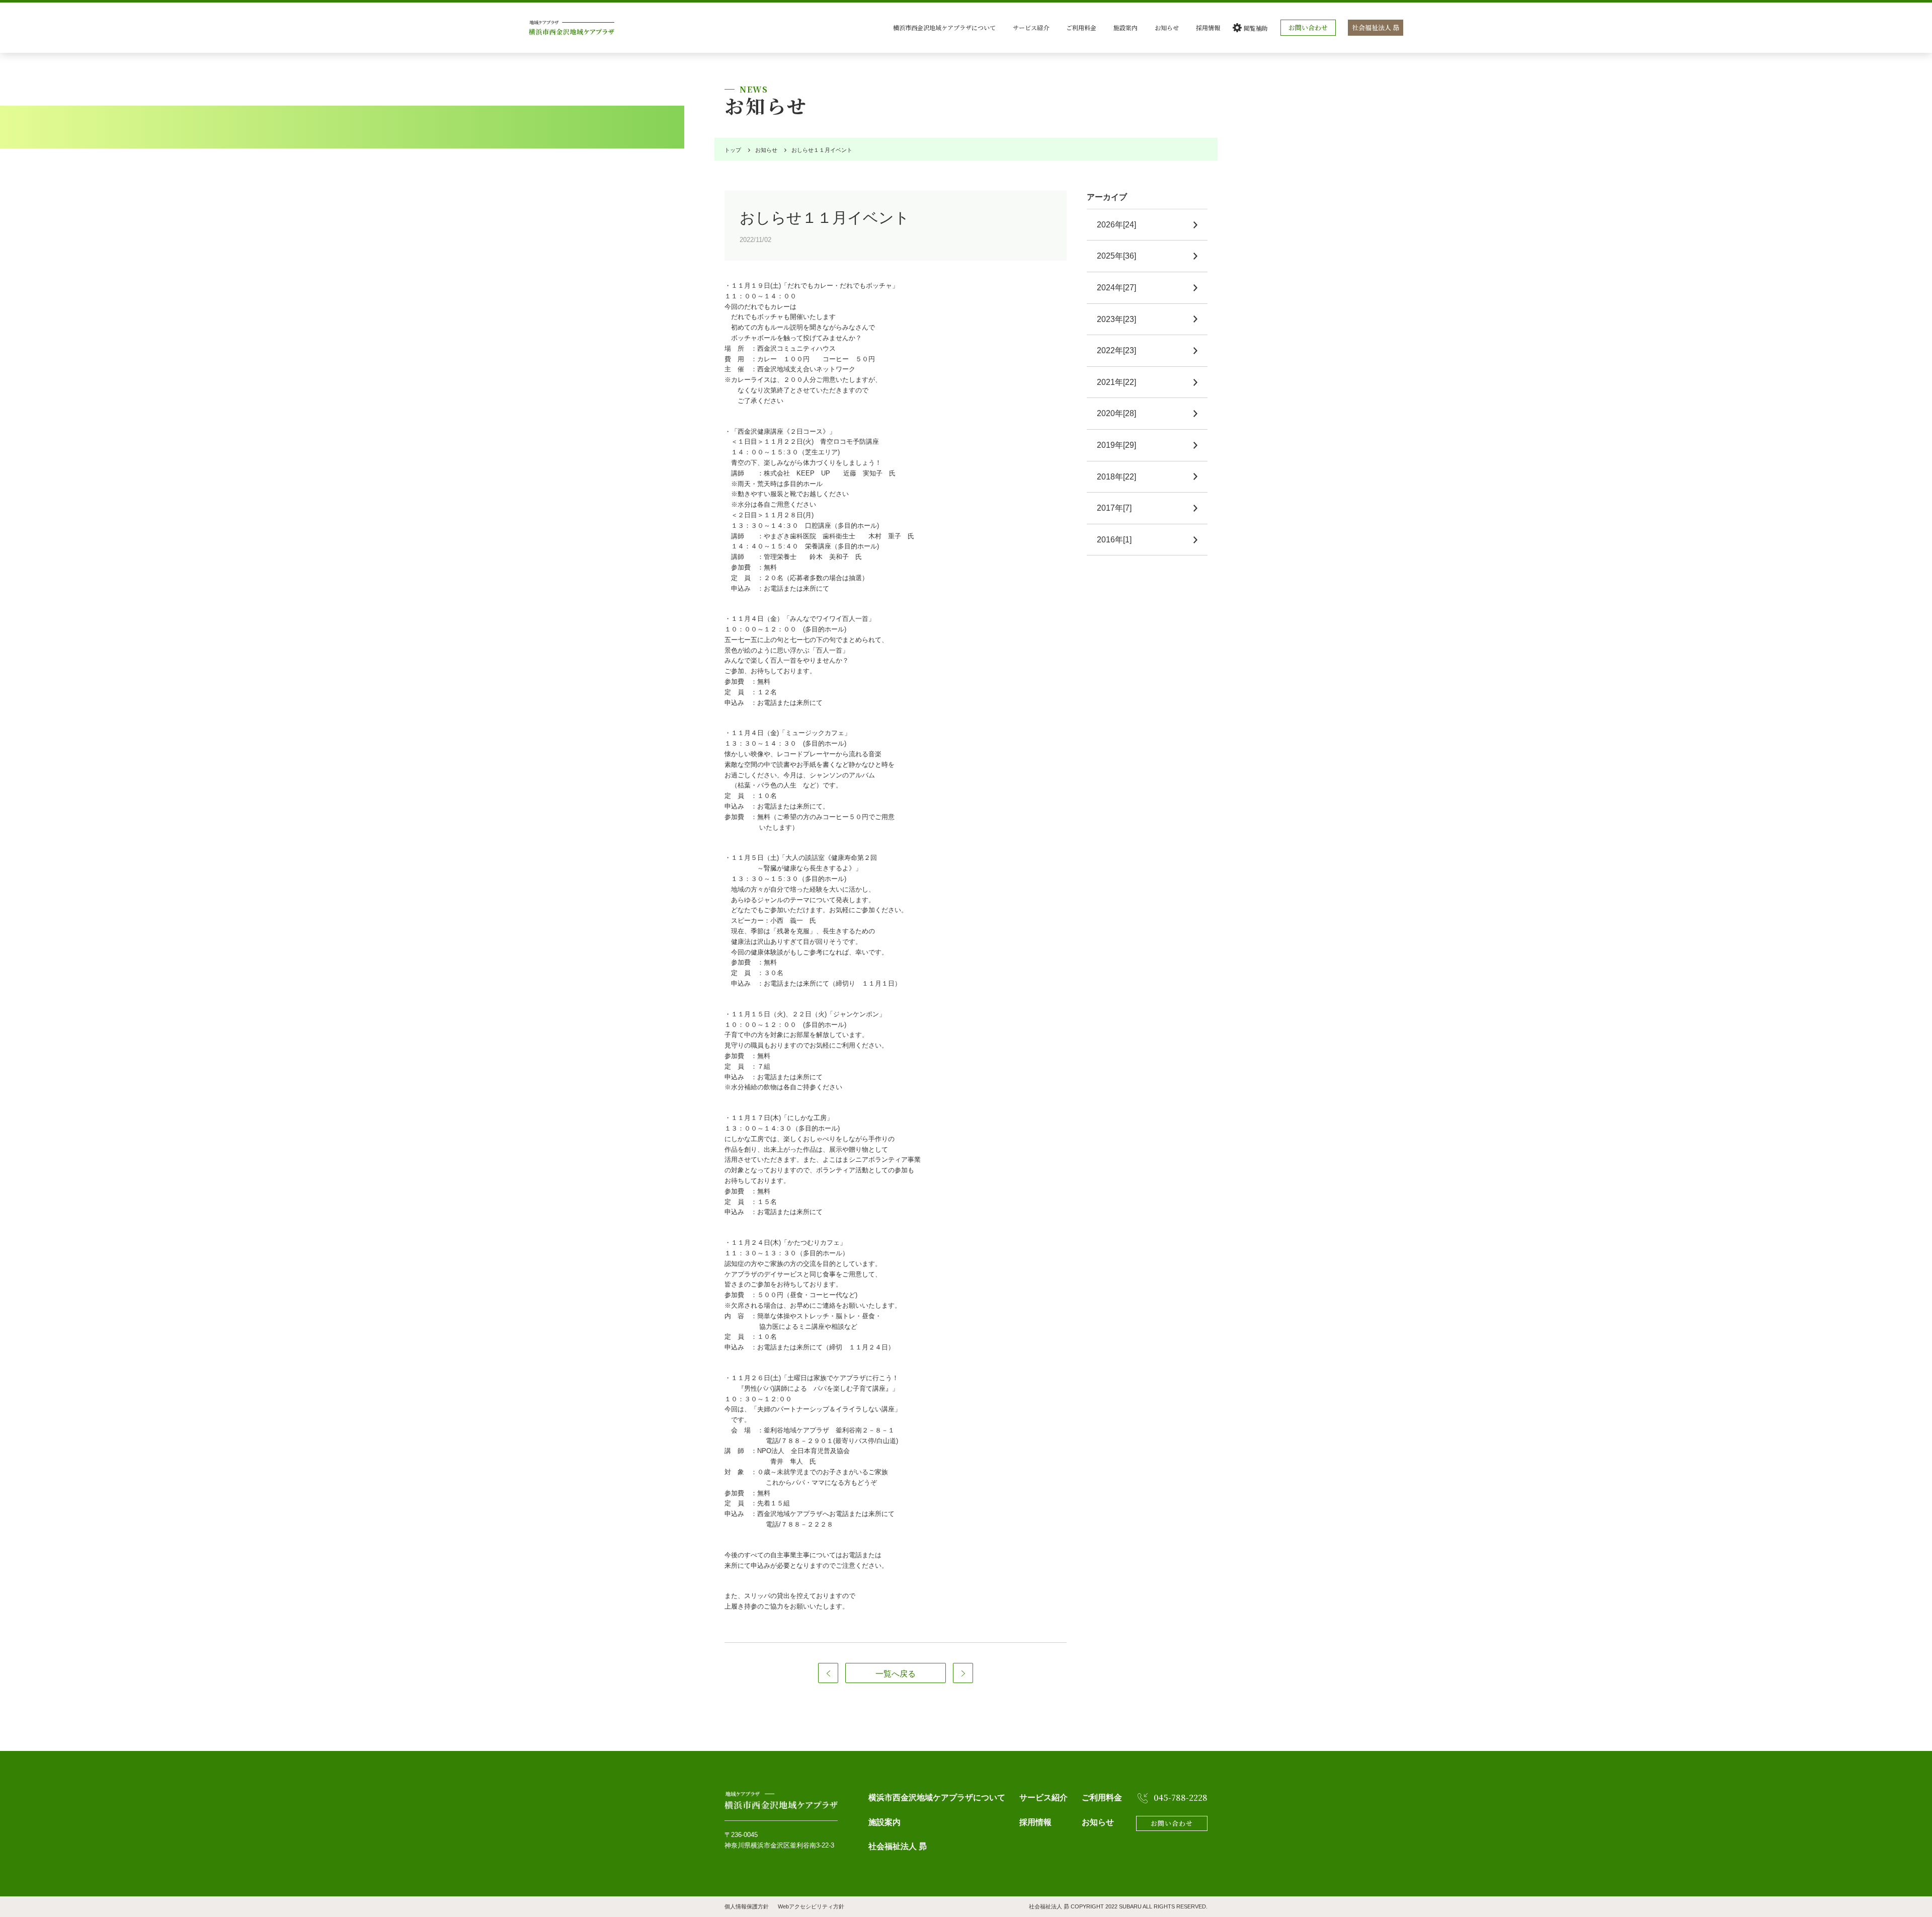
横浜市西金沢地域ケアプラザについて (944, 27)
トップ (733, 150)
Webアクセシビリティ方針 (811, 1906)
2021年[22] (1116, 382)
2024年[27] (1116, 288)
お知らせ (1167, 27)
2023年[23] (1116, 319)
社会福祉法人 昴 (1376, 27)
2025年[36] (1116, 256)
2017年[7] (1114, 508)
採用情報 (1208, 27)
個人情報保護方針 (747, 1906)
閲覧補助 (1256, 28)
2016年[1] (1114, 540)
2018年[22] (1116, 477)
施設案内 (1125, 27)
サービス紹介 (1031, 27)
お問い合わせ (1308, 27)
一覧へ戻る (896, 1674)
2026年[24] (1116, 225)
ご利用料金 (1081, 27)
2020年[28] (1116, 413)
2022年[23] (1116, 350)
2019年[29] (1116, 445)
